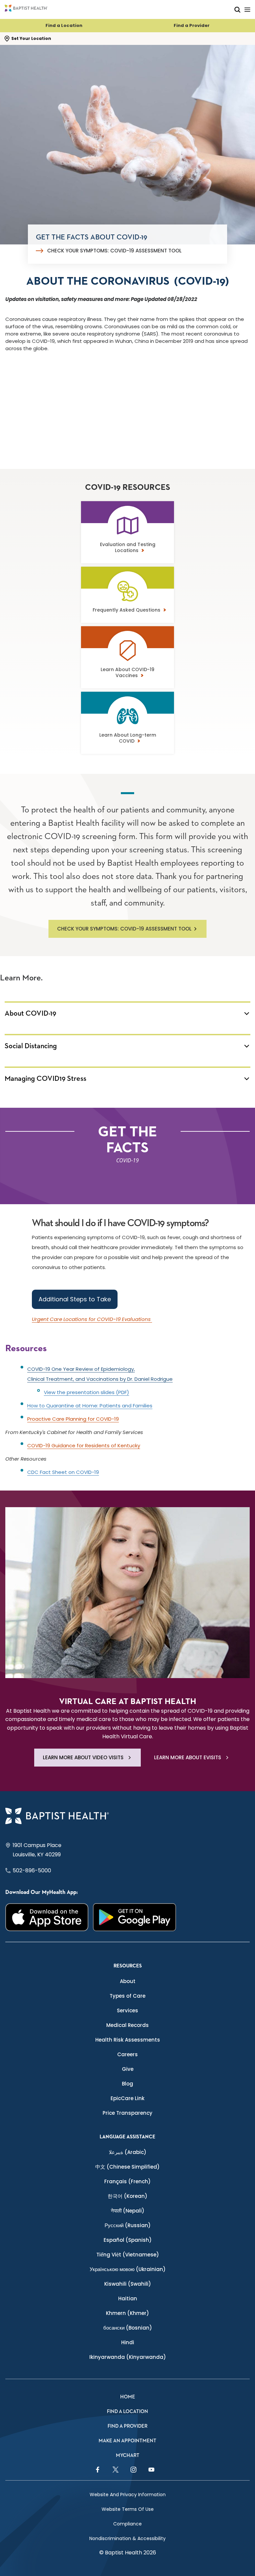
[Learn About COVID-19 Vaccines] (127, 660)
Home (128, 2397)
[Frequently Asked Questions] (127, 600)
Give (128, 2069)
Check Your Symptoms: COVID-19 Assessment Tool (114, 251)
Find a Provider (192, 25)
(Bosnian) (128, 2328)
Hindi (128, 2342)
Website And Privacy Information (128, 2495)
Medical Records (127, 2025)
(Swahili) (128, 2284)
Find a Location (64, 25)
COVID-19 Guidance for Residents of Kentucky (84, 1445)
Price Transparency (127, 2113)
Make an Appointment (127, 2441)
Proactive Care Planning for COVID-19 (73, 1419)
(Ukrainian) (128, 2269)
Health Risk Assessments (128, 2040)
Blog (127, 2084)
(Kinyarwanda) (128, 2357)
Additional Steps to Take (75, 1299)
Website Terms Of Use (128, 2509)
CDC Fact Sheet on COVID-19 (63, 1472)
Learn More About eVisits (188, 1757)
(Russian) (128, 2225)
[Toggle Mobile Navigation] (247, 9)
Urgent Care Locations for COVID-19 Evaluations (92, 1319)
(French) (127, 2181)
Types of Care (127, 1996)
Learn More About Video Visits (83, 1757)
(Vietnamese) (128, 2255)
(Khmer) (127, 2313)
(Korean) (127, 2196)
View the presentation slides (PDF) (86, 1392)
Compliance (127, 2524)
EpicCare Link (127, 2098)
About (128, 1981)
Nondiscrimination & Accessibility (127, 2538)
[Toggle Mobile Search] (237, 9)
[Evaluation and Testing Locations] (127, 535)
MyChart (128, 2455)
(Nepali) (128, 2211)
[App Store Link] (47, 1917)
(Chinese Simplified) (127, 2167)
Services (127, 2010)
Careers (127, 2054)
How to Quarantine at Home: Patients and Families (90, 1406)
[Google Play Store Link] (134, 1917)
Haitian (128, 2298)
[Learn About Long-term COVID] (127, 725)
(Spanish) (128, 2240)
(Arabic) (128, 2152)
